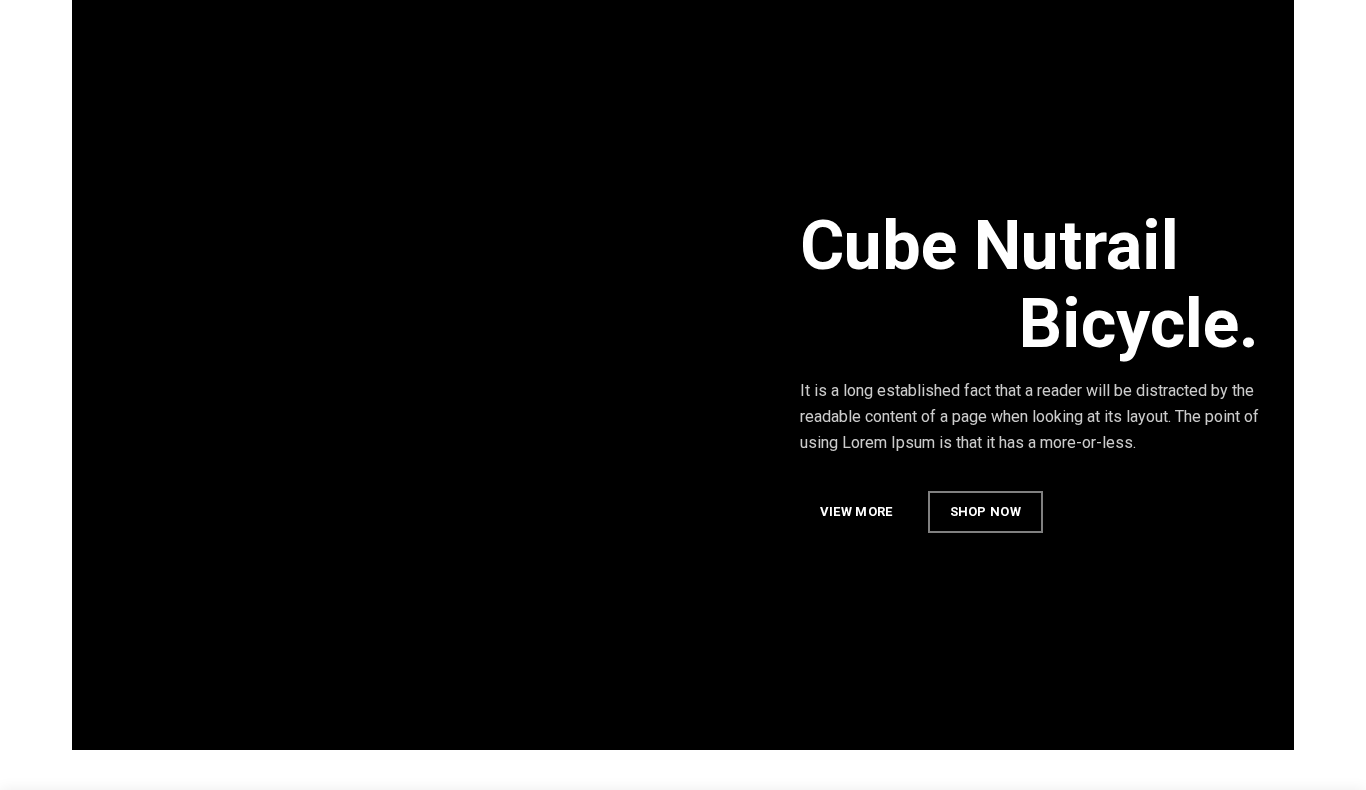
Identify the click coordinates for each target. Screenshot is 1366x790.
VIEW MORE (856, 511)
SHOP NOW (985, 511)
